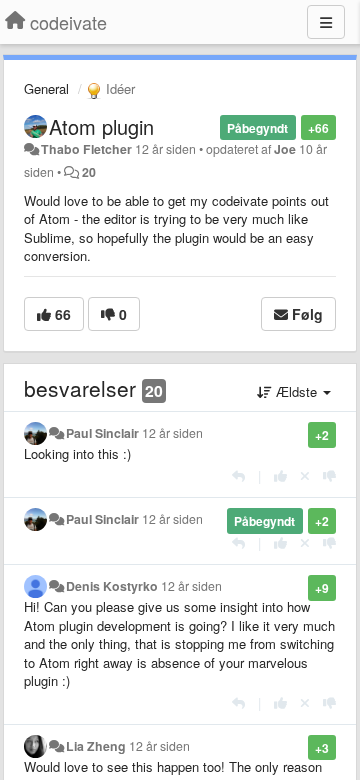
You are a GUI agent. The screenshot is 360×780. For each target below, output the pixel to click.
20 (89, 172)
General (46, 88)
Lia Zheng (96, 746)
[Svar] (238, 475)
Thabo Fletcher (86, 149)
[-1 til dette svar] (329, 475)
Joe (285, 149)
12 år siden (172, 433)
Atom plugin (101, 126)
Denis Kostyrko (112, 586)
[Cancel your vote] (305, 475)
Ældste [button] (296, 391)
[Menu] (326, 22)
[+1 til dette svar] (280, 475)
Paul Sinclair (102, 433)
